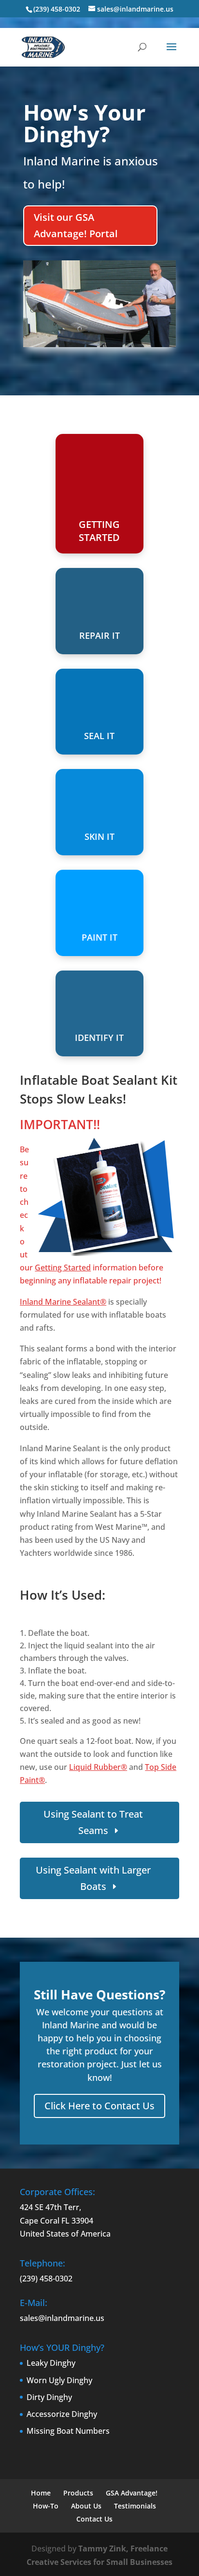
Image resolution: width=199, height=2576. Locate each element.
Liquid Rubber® (98, 1767)
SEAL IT (99, 736)
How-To (46, 2506)
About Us (86, 2506)
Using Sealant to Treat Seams (93, 1822)
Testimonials (135, 2506)
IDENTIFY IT (99, 1038)
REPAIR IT (99, 635)
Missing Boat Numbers (68, 2431)
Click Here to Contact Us (99, 2106)
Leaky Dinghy (51, 2363)
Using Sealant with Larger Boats (93, 1878)
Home (41, 2493)
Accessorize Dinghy (62, 2414)
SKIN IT (99, 836)
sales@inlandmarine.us (62, 2318)
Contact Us (94, 2519)
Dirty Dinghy (49, 2397)
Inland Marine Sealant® (63, 1302)
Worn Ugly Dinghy (59, 2380)
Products (78, 2493)
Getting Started (63, 1268)
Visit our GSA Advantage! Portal (76, 225)
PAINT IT (99, 937)
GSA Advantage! (132, 2493)
